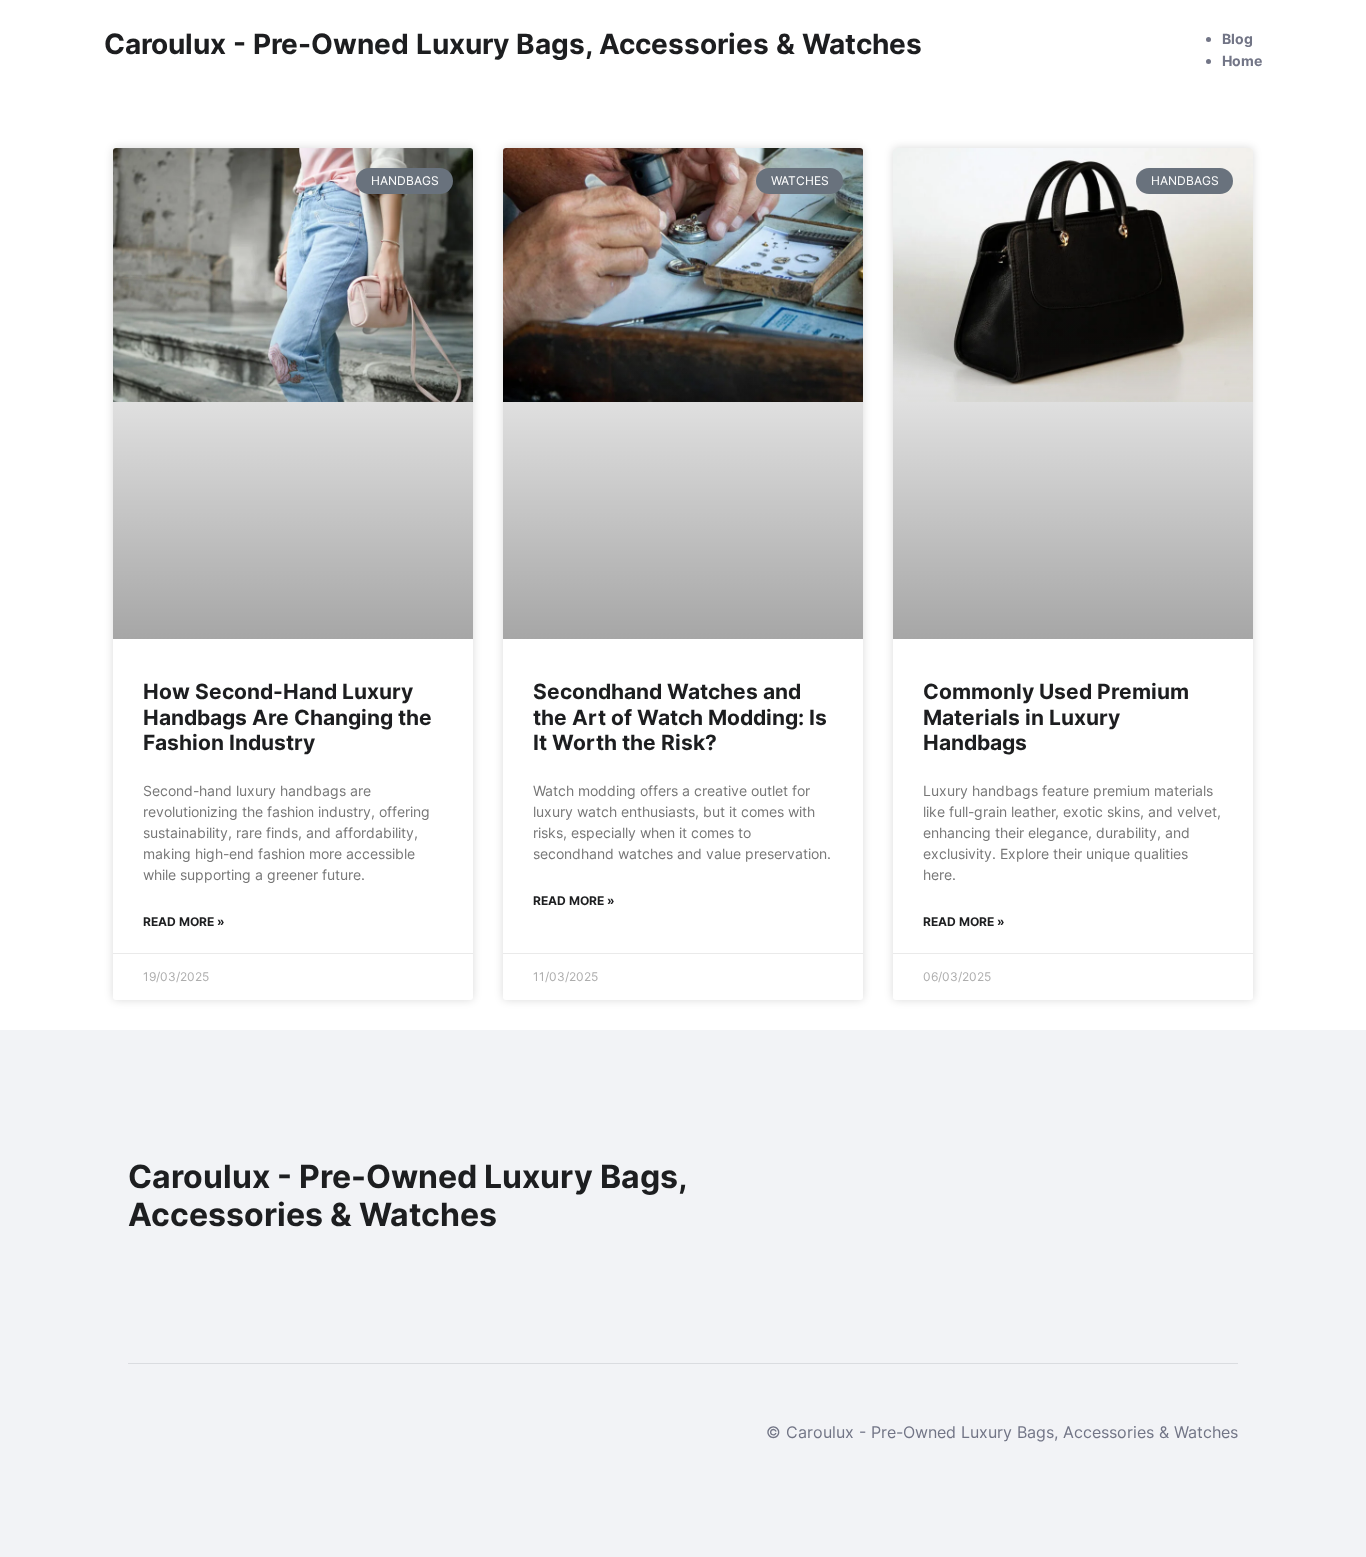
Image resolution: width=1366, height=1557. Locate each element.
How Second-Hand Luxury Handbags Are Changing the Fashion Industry (287, 716)
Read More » (184, 921)
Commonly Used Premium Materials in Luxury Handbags (1056, 716)
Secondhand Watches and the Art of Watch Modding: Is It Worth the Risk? (680, 716)
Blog (1237, 38)
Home (1242, 60)
